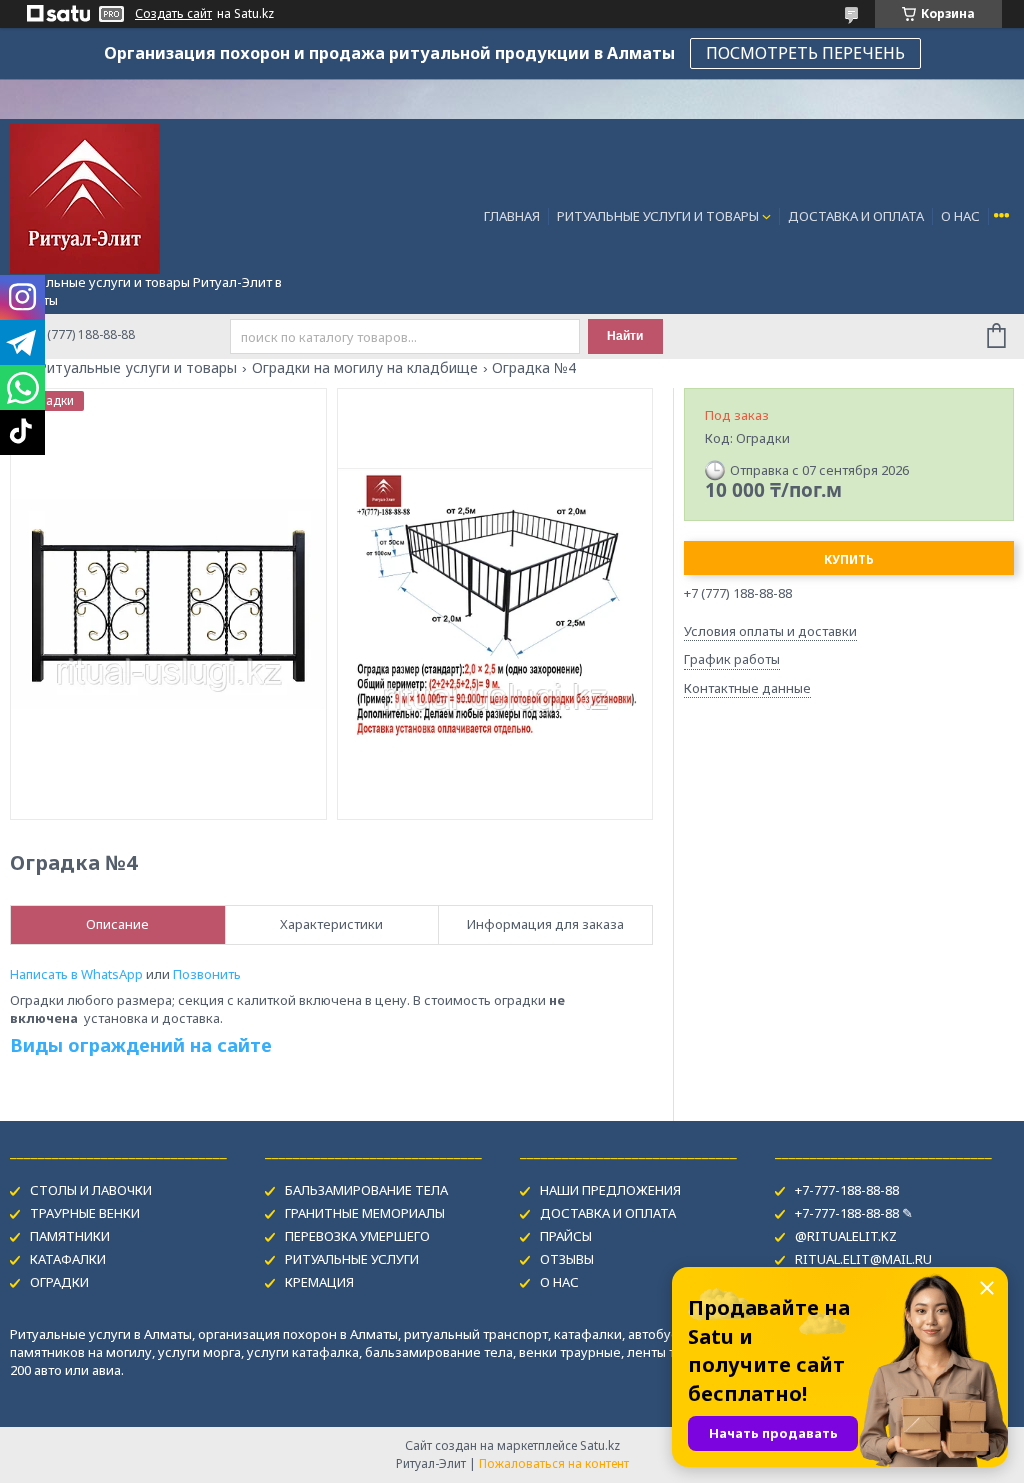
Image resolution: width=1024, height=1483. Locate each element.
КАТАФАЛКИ (68, 1259)
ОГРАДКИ (59, 1282)
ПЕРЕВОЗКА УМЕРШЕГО (357, 1236)
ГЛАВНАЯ (512, 216)
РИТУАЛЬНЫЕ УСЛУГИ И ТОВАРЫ (658, 216)
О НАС (960, 216)
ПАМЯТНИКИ (70, 1236)
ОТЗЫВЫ (567, 1259)
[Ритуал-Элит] (85, 197)
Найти (625, 336)
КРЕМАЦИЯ (319, 1282)
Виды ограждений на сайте (141, 1045)
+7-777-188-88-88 (847, 1190)
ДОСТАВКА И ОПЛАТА (856, 216)
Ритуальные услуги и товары (137, 368)
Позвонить (207, 974)
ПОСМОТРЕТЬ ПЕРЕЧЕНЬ (805, 53)
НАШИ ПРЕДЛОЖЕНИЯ (610, 1190)
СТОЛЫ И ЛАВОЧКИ (91, 1190)
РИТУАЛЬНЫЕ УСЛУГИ (352, 1259)
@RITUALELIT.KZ (846, 1236)
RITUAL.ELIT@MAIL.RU (863, 1259)
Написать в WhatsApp (76, 974)
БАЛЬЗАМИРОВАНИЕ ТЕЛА (366, 1190)
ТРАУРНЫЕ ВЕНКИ (85, 1213)
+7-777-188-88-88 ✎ (854, 1213)
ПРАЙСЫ (566, 1236)
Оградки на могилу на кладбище (365, 368)
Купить (849, 559)
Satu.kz (600, 1445)
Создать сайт (173, 14)
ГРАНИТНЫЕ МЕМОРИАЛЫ (365, 1213)
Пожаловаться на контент (554, 1463)
